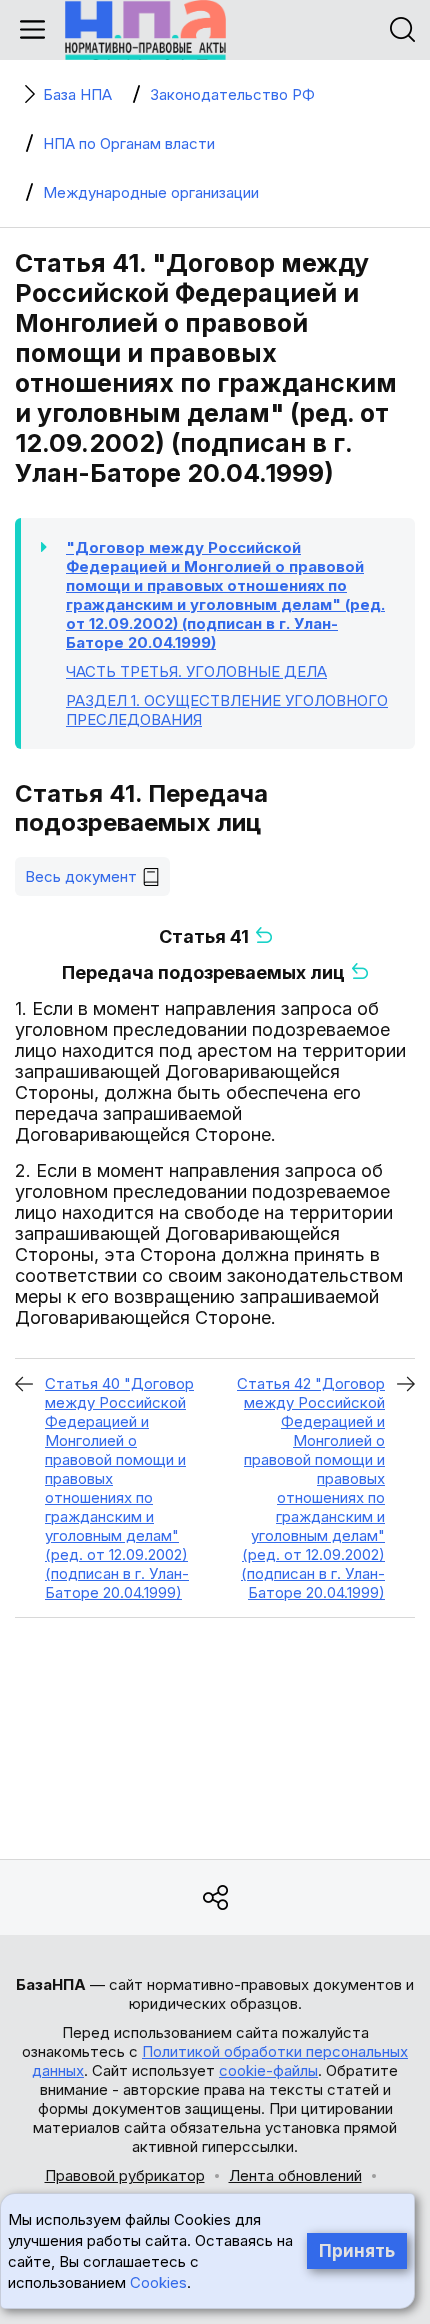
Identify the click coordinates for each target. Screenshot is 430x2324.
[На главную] (145, 30)
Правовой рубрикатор (125, 2175)
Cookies (158, 2282)
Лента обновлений (295, 2175)
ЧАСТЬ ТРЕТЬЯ (196, 671)
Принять (357, 2251)
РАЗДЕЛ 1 (227, 710)
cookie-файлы (268, 2070)
